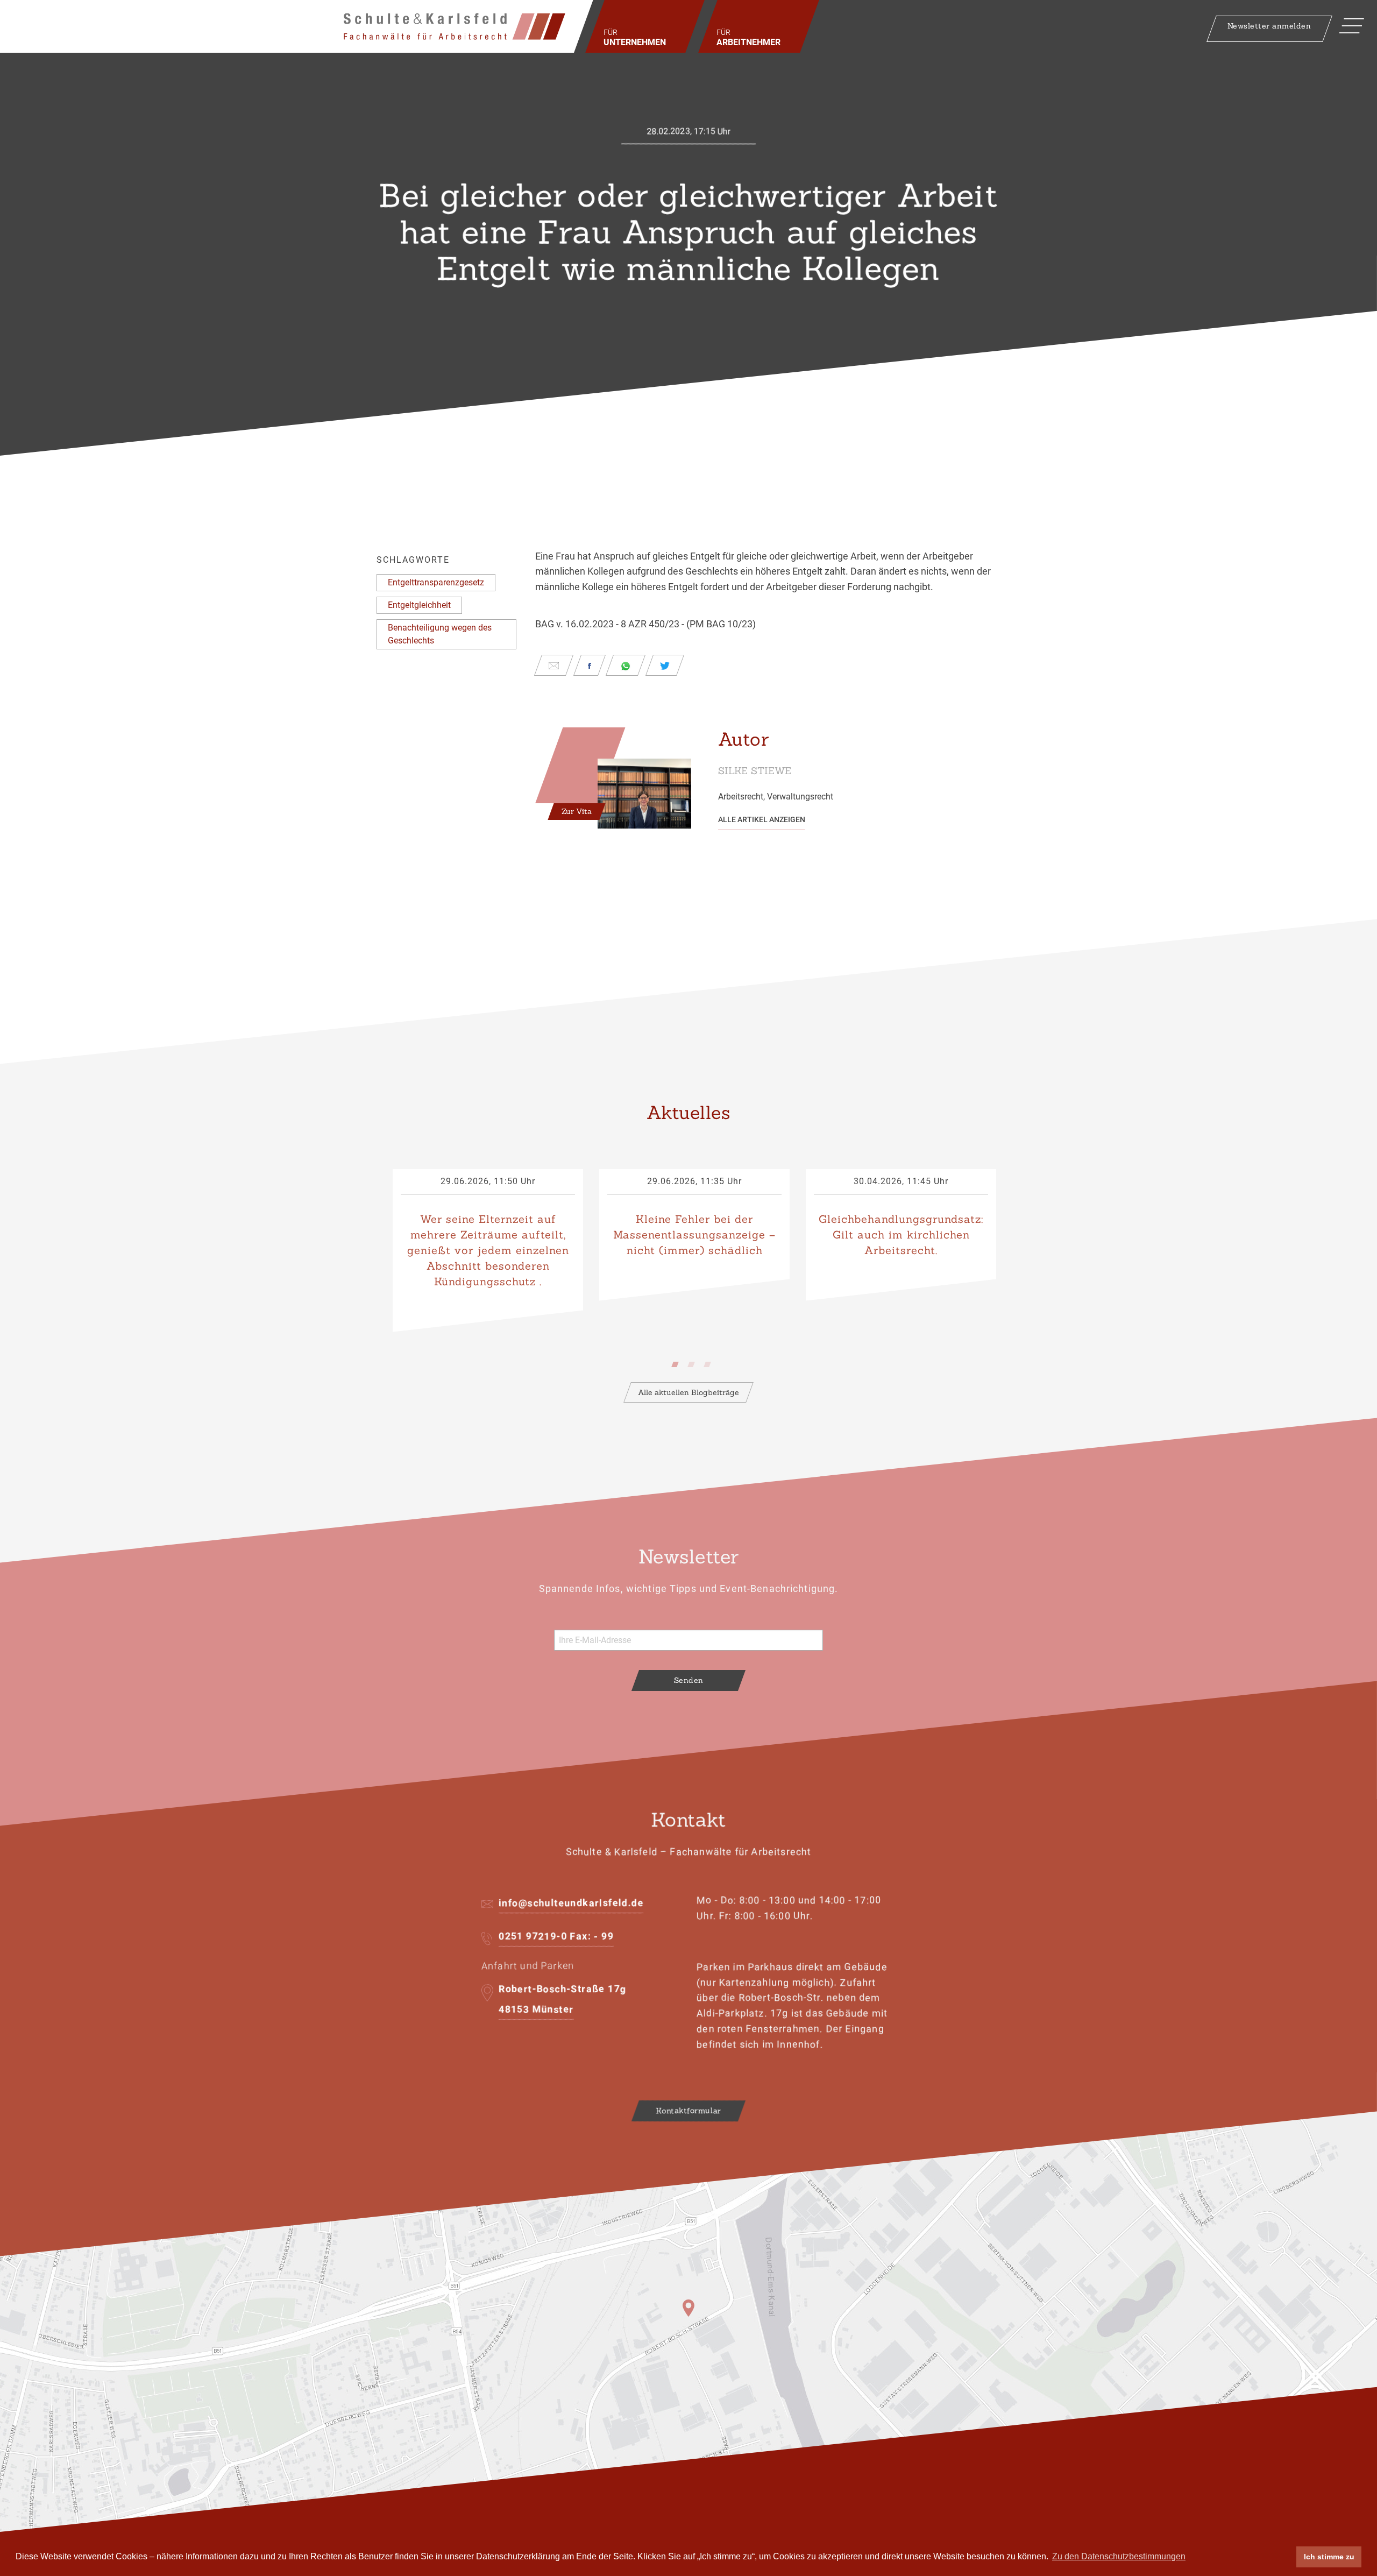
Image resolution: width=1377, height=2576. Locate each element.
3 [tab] (710, 1362)
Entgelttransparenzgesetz (436, 582)
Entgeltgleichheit (419, 605)
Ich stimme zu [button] (1329, 2557)
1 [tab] (678, 1362)
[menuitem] (645, 26)
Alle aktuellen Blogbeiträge (688, 1392)
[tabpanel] (488, 1251)
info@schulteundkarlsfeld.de (571, 1903)
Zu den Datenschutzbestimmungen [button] (1119, 2556)
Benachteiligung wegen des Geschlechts (440, 634)
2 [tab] (694, 1362)
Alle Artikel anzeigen (762, 819)
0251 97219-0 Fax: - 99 (556, 1936)
